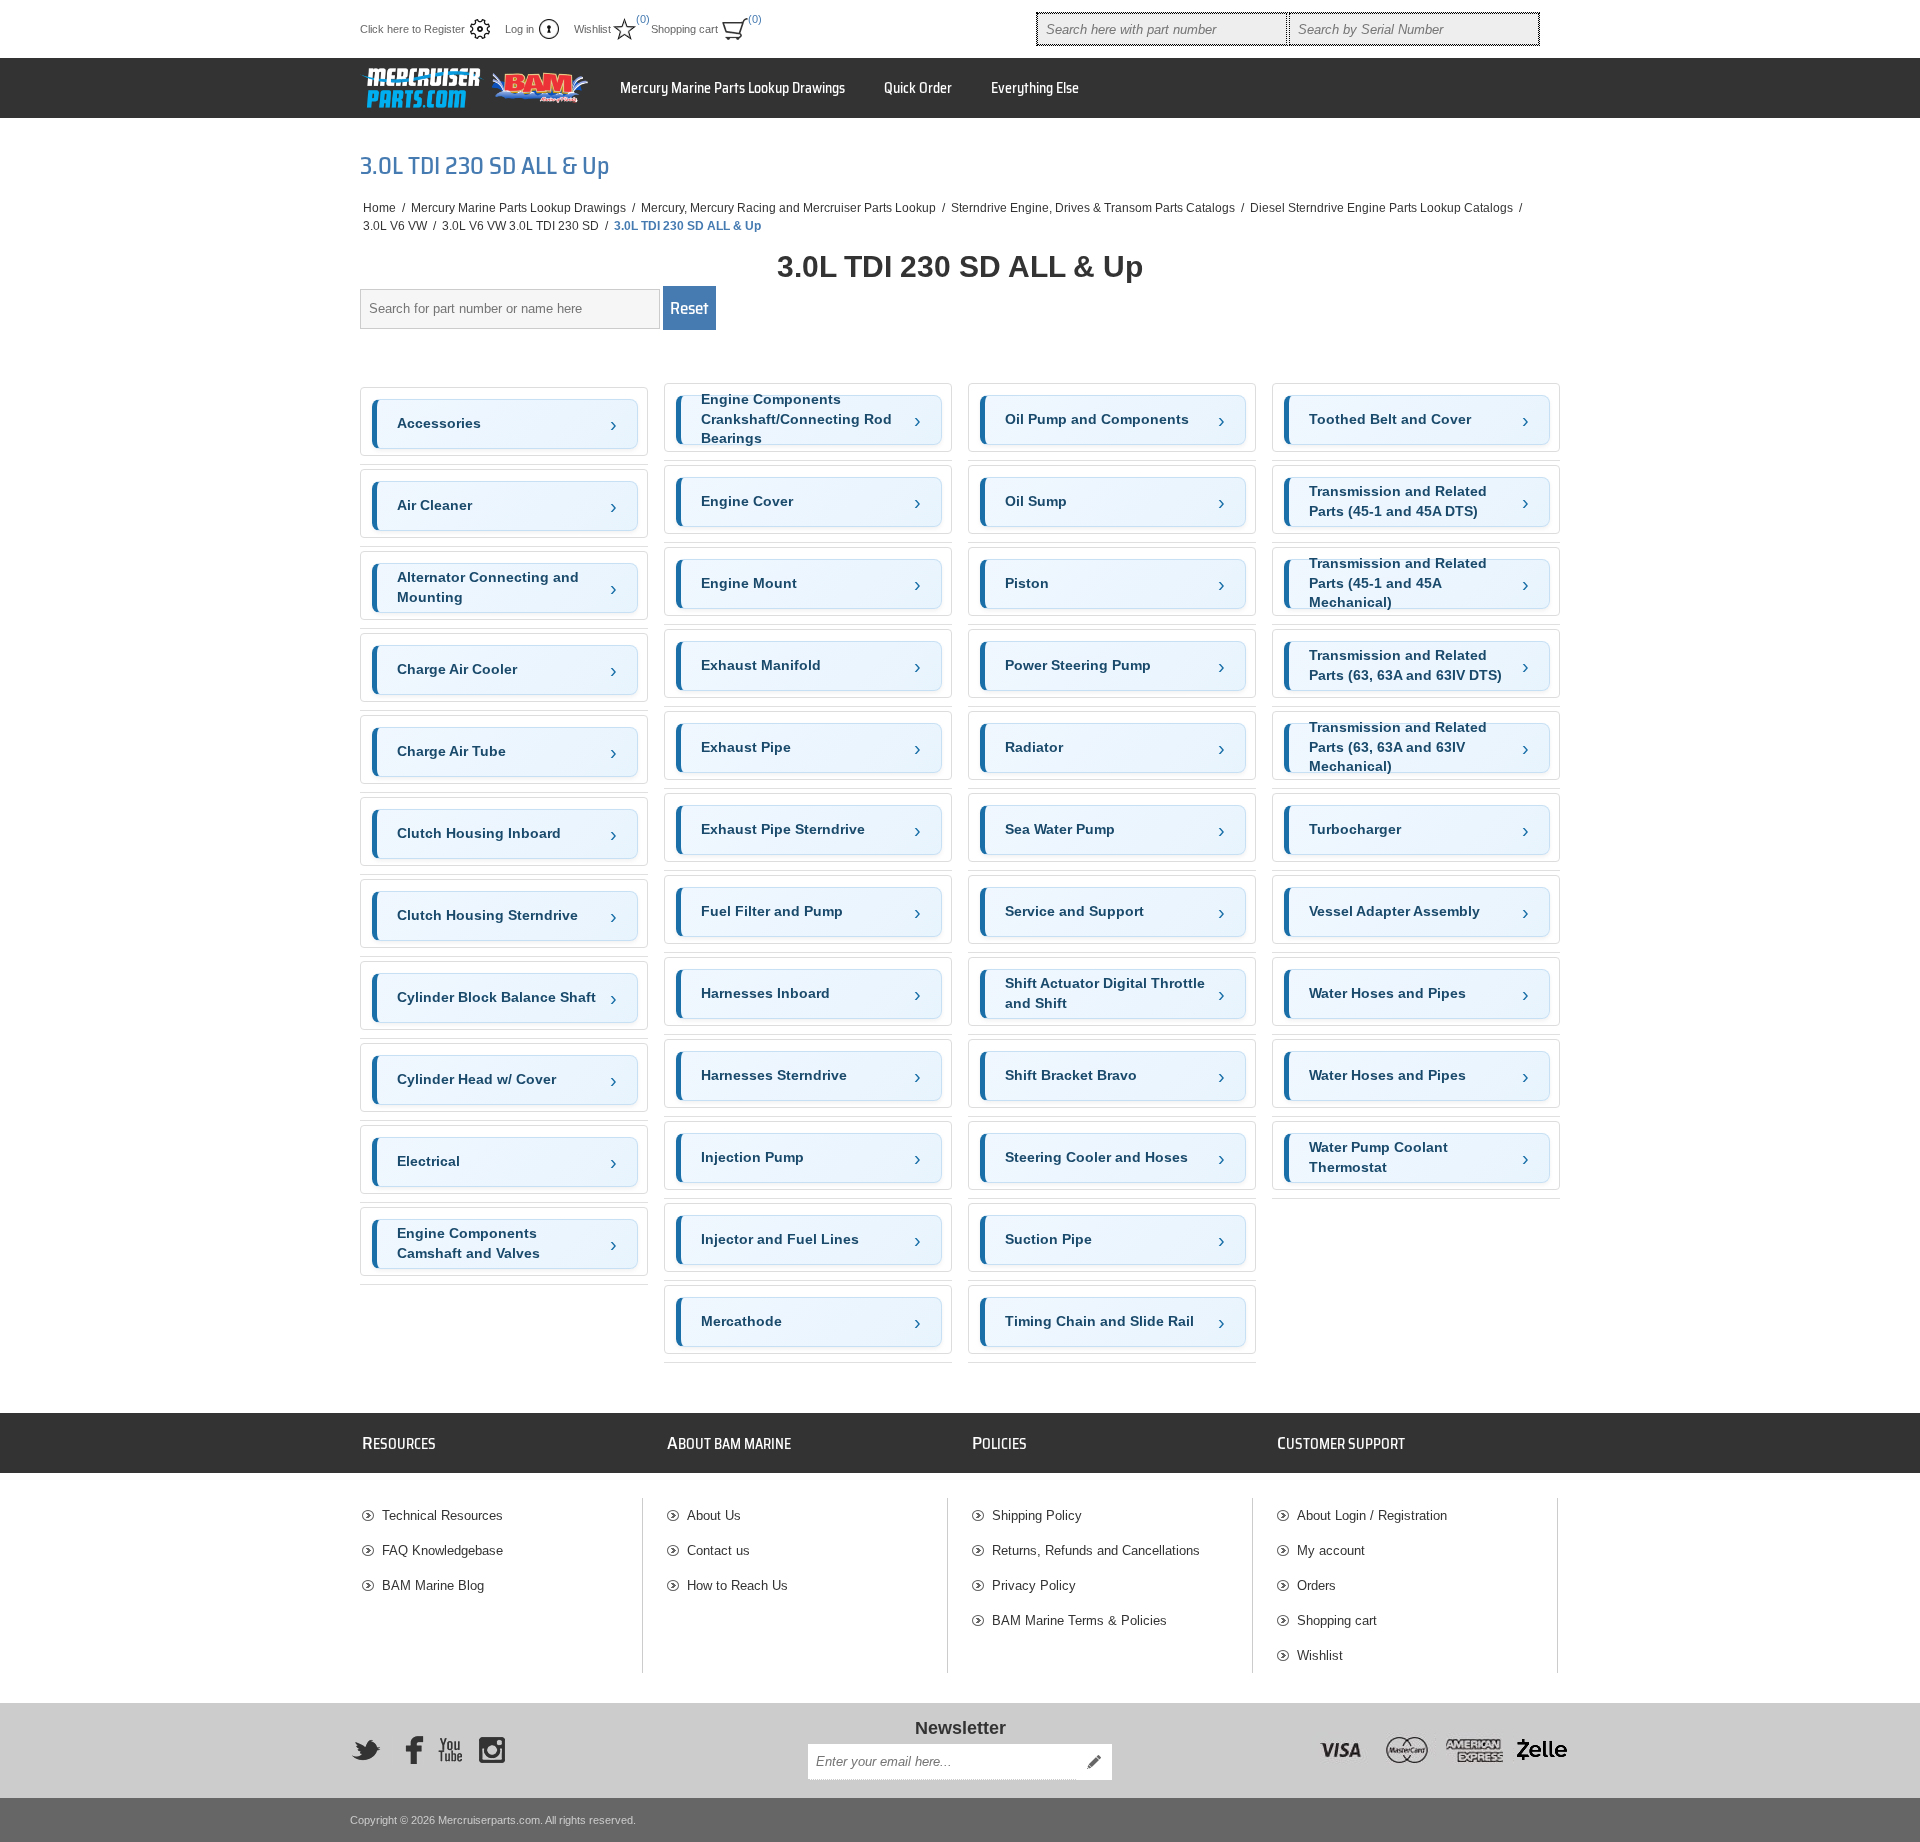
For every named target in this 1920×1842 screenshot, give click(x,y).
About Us (714, 1515)
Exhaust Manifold (761, 665)
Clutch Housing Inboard (479, 833)
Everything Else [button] (1035, 88)
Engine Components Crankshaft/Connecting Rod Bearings (796, 420)
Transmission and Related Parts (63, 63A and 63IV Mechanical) (1398, 748)
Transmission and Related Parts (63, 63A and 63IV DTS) (1405, 665)
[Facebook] (408, 1750)
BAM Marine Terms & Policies (1079, 1620)
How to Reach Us (737, 1585)
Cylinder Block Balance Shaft (496, 997)
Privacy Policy (1034, 1585)
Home (379, 208)
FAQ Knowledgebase (442, 1550)
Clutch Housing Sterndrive (487, 915)
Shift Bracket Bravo (1071, 1075)
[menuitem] (502, 1515)
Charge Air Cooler (457, 669)
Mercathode (741, 1321)
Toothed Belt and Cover (1390, 419)
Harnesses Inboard (765, 993)
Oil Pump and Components (1097, 419)
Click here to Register (412, 29)
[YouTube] (450, 1750)
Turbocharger (1355, 829)
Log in (519, 29)
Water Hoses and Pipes (1387, 993)
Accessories (439, 423)
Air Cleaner (434, 505)
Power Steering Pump (1078, 665)
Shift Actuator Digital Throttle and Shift (1105, 993)
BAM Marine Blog (433, 1585)
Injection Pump (752, 1157)
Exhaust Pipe (746, 747)
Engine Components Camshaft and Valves (468, 1243)
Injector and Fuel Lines (780, 1239)
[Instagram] (492, 1750)
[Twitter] (366, 1750)
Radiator (1034, 747)
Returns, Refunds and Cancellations (1096, 1550)
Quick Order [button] (918, 88)
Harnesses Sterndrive (774, 1075)
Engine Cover (747, 501)
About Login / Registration (1372, 1515)
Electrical (428, 1161)
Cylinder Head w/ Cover (476, 1079)
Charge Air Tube (451, 751)
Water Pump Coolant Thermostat (1378, 1157)
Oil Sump (1036, 501)
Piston (1027, 583)
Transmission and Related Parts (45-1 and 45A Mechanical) (1398, 584)
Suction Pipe (1048, 1239)
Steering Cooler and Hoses (1096, 1157)
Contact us (718, 1550)
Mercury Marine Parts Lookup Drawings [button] (732, 88)
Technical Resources (442, 1515)
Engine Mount (749, 583)
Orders (1316, 1585)
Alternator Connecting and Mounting (488, 587)
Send (1094, 1762)
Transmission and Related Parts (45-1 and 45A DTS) (1398, 501)
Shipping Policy (1037, 1515)
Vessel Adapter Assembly (1394, 911)
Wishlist (1320, 1655)
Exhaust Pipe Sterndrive (783, 829)
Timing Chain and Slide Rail (1099, 1321)
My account (1331, 1550)
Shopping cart (1337, 1620)
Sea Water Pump (1060, 829)
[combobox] (1162, 29)
